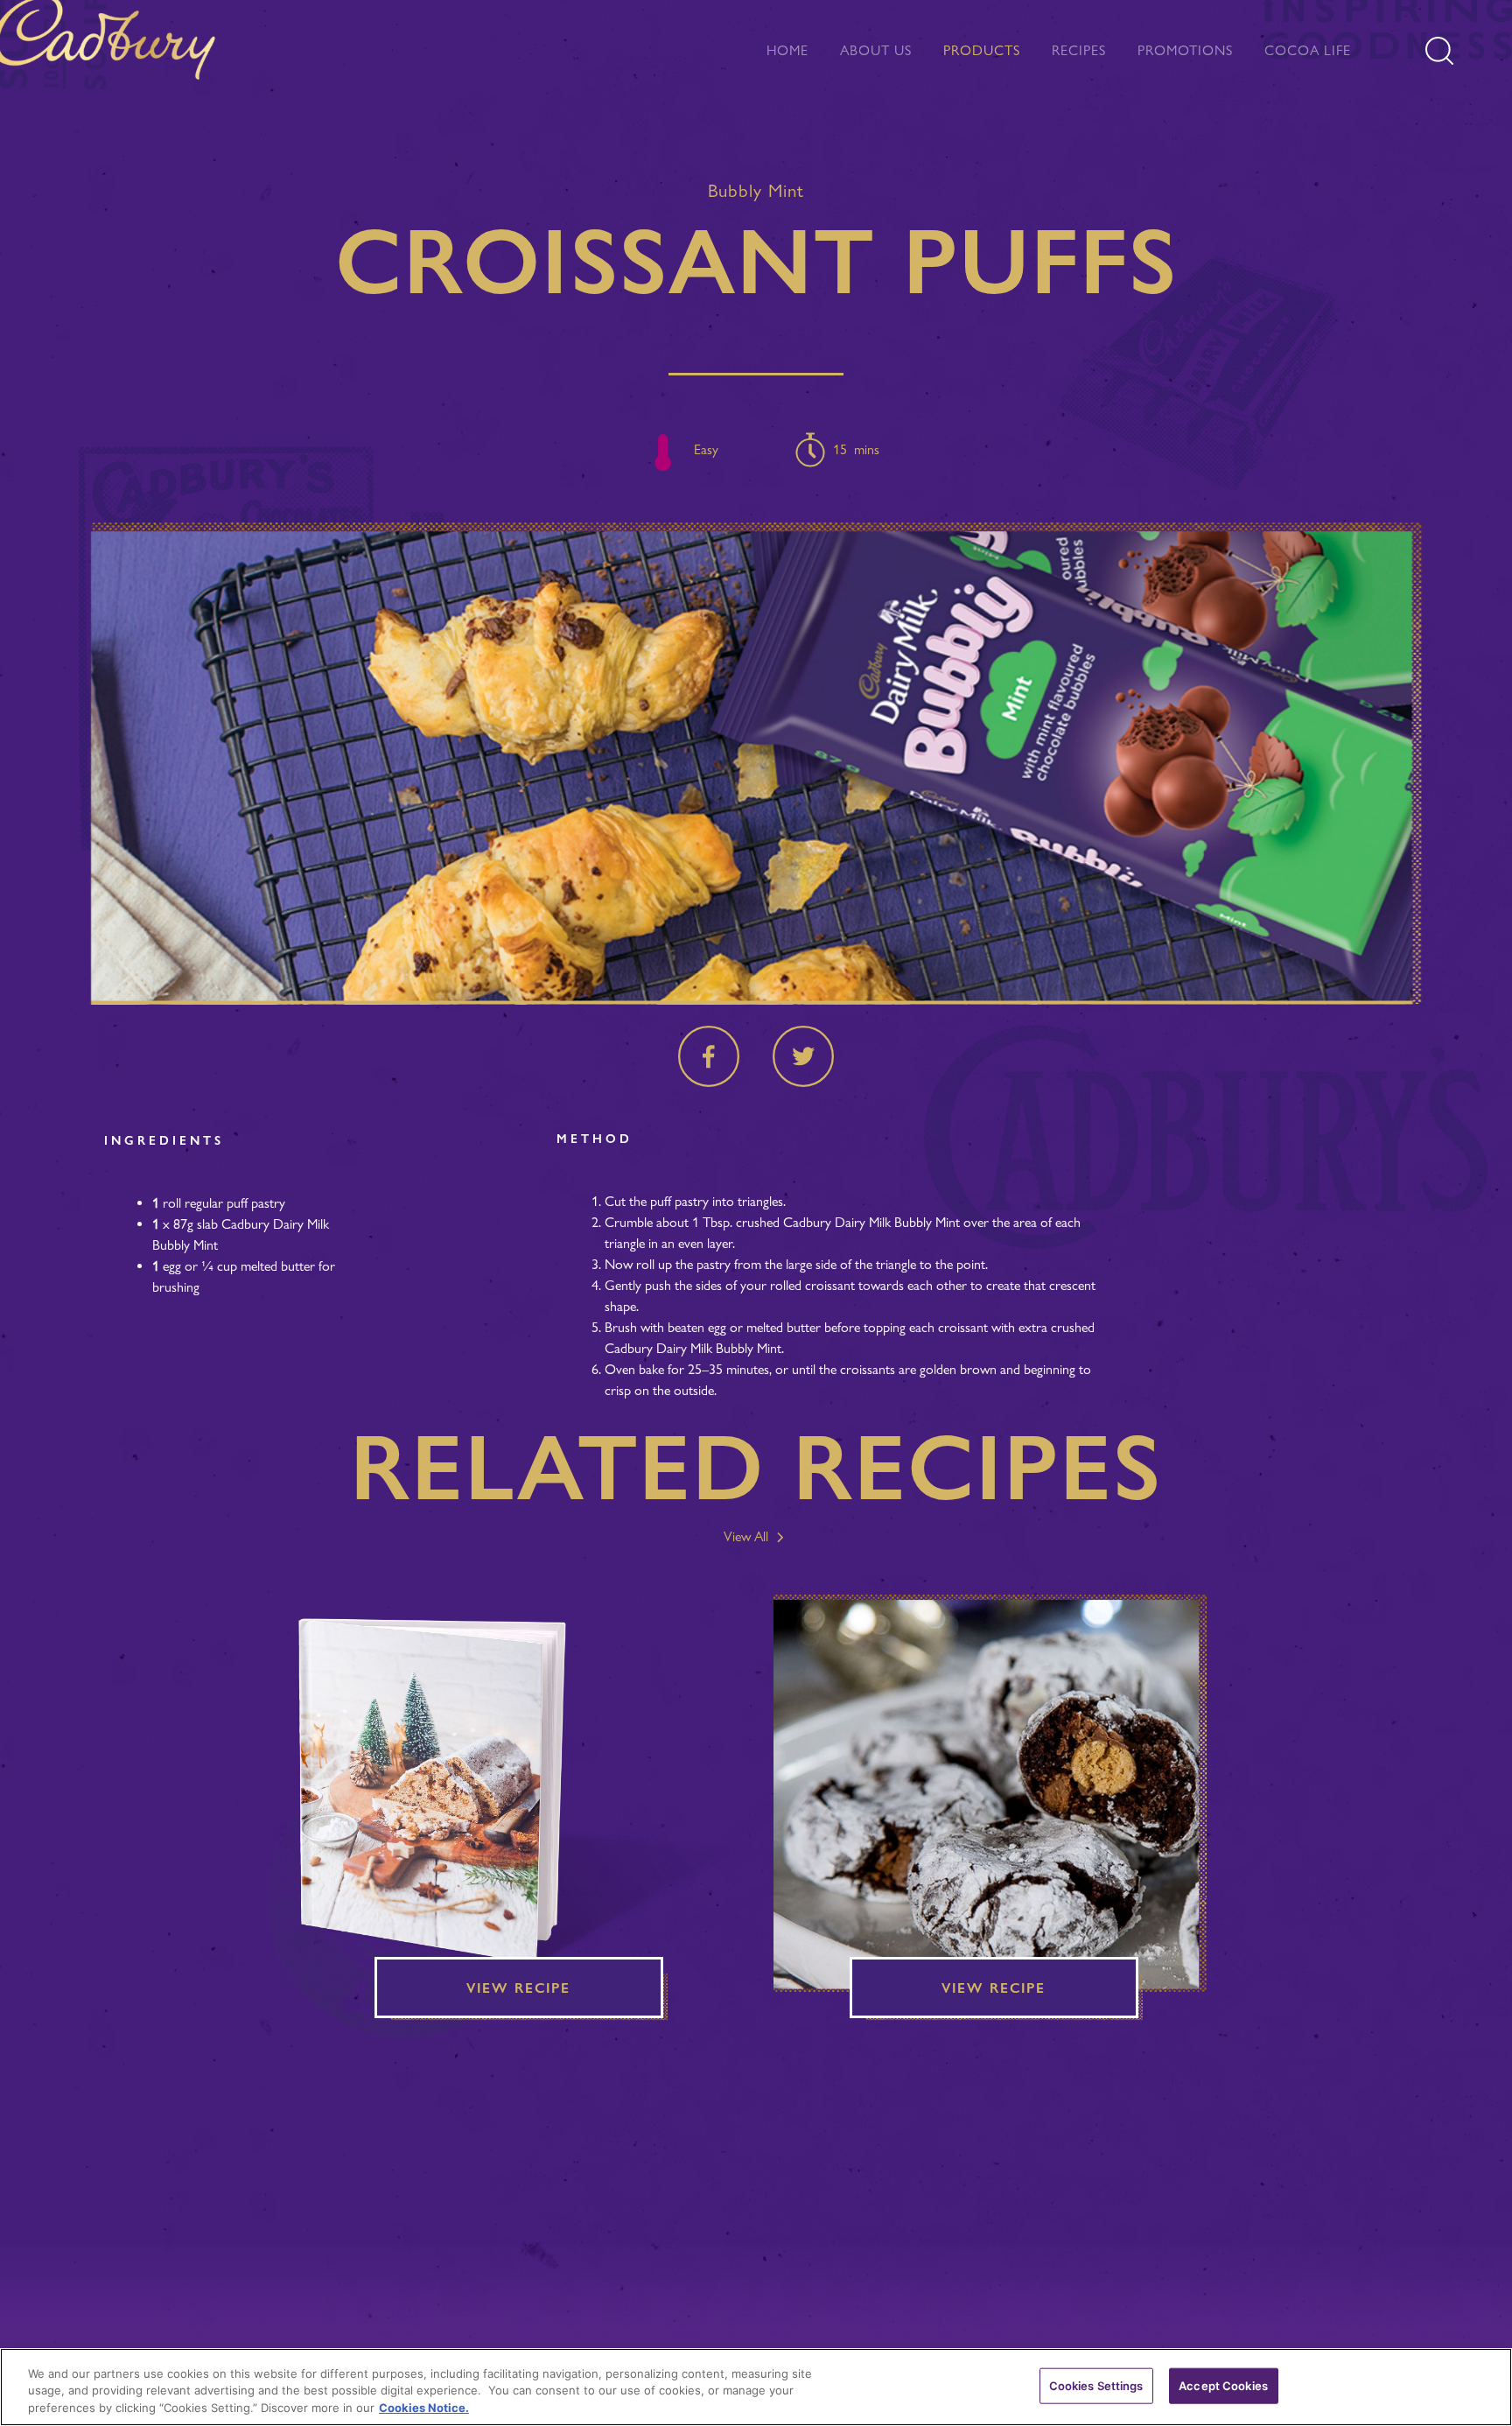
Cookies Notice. (424, 2408)
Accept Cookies (1223, 2385)
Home (787, 50)
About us (876, 50)
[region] (756, 2387)
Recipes (1079, 50)
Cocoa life (1308, 50)
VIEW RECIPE (518, 1988)
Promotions (1185, 50)
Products (982, 50)
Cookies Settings (1096, 2385)
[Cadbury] (113, 45)
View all (748, 1536)
